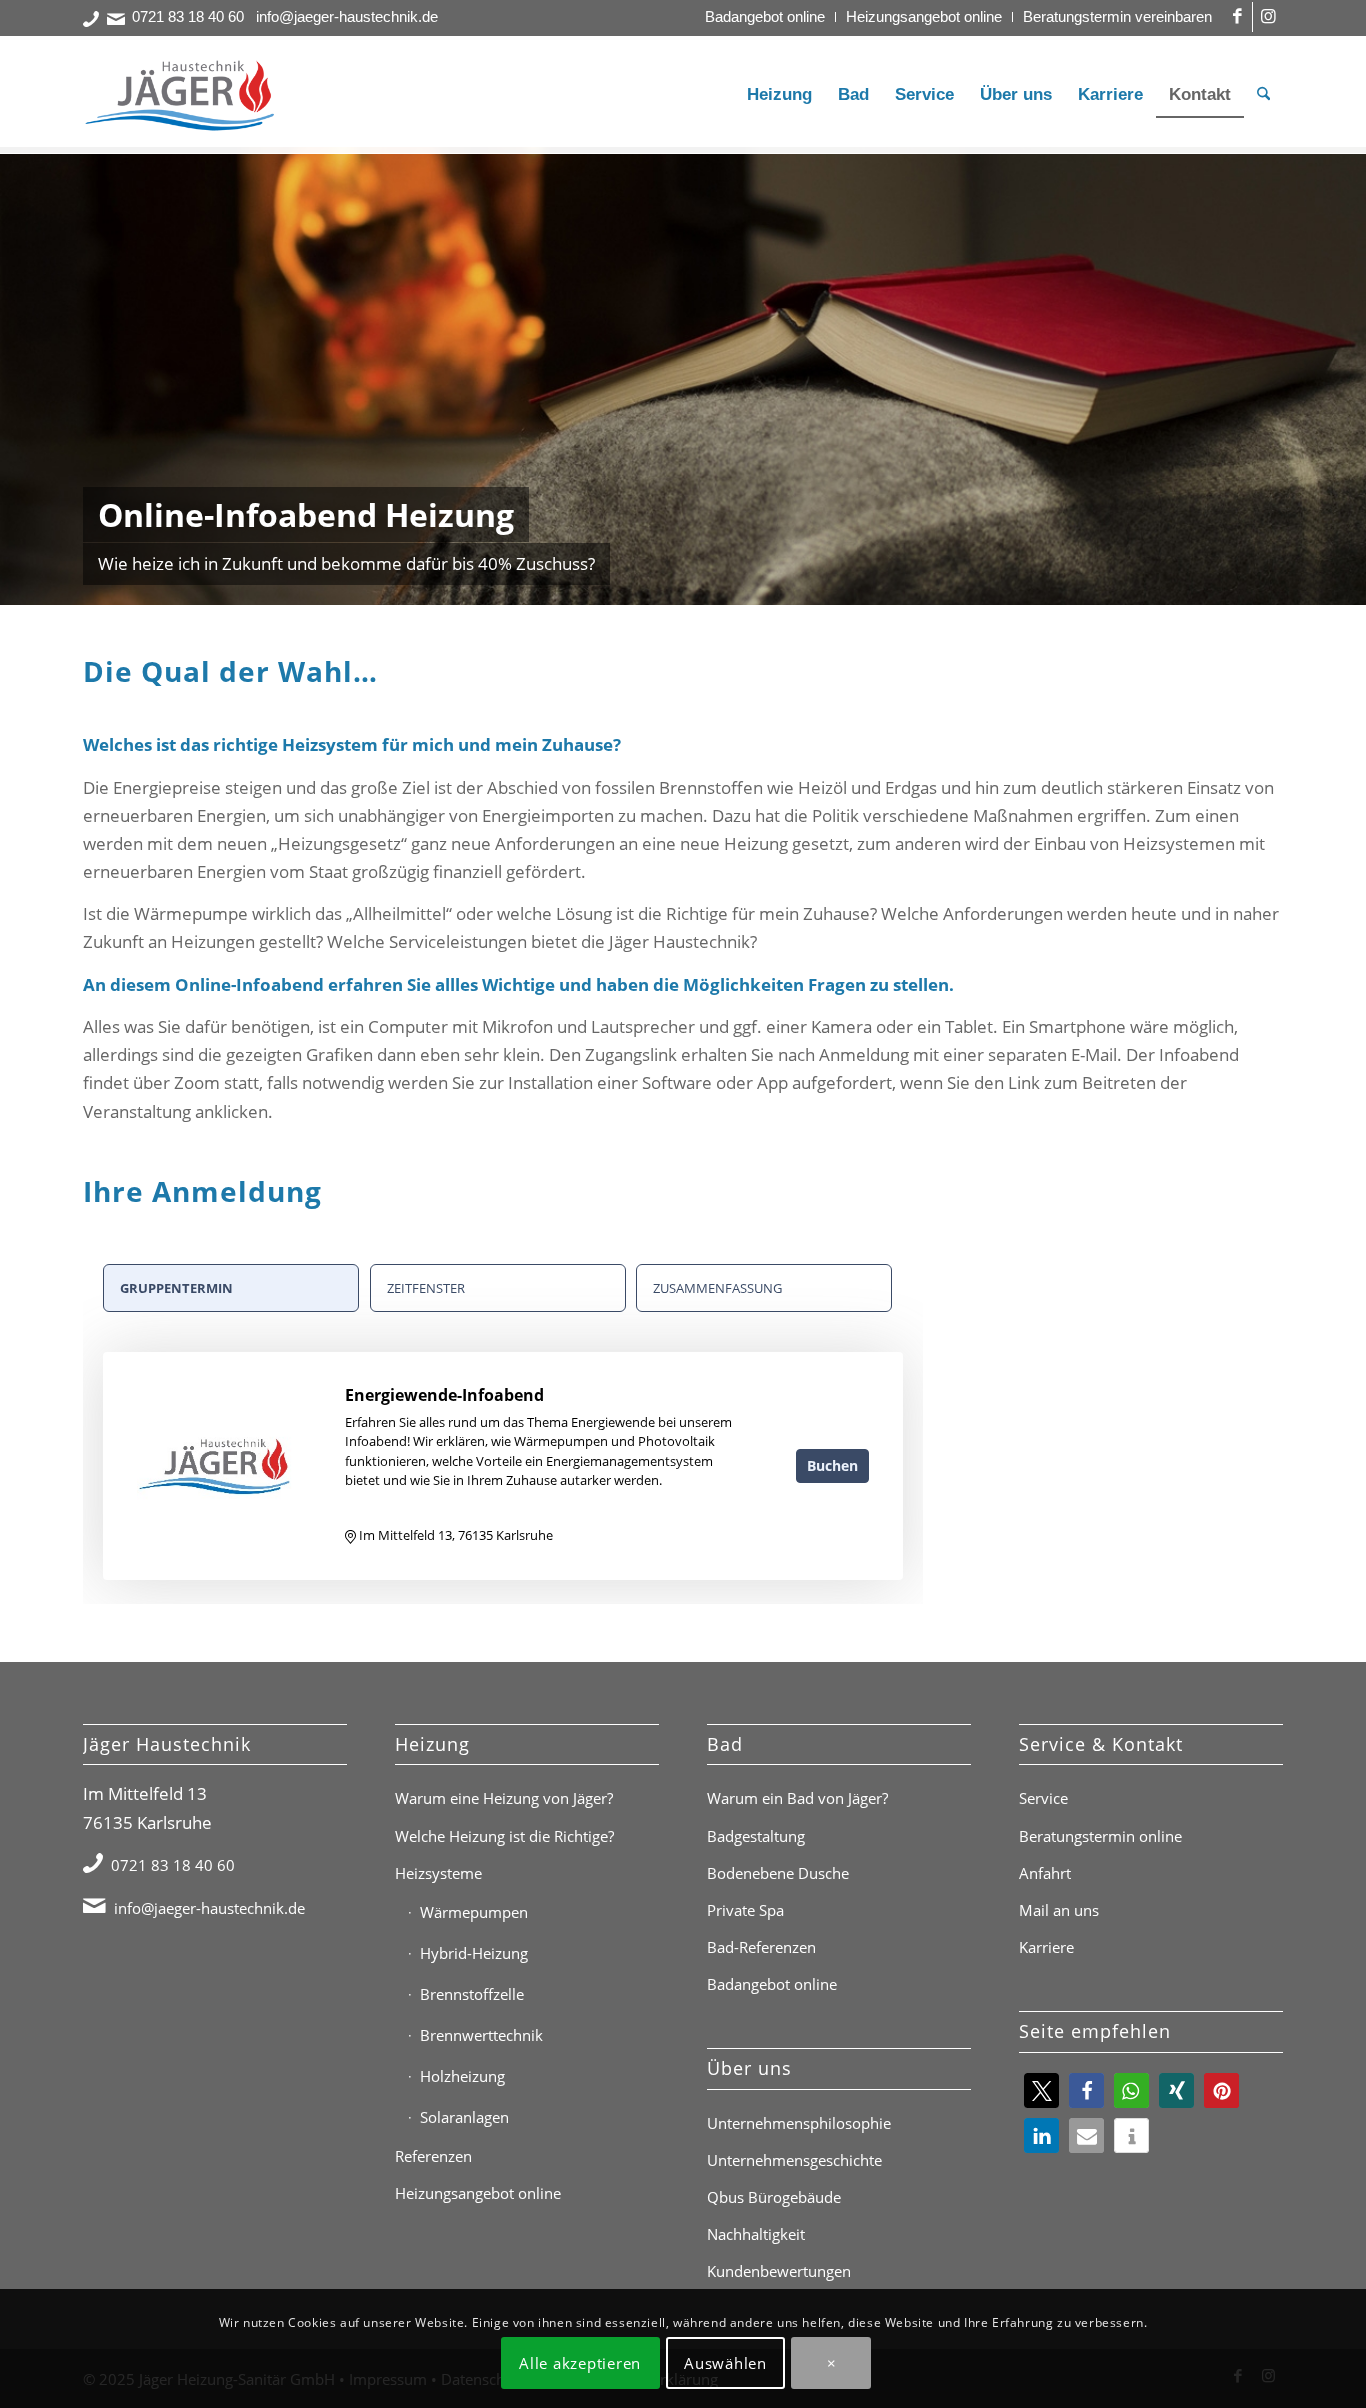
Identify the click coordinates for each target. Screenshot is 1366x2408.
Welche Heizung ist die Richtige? (504, 1836)
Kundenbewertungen (779, 2271)
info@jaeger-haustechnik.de (347, 16)
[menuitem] (765, 17)
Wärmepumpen (474, 1912)
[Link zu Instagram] (1268, 17)
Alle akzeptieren (580, 2363)
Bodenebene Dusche (778, 1873)
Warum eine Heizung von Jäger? (504, 1798)
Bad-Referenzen (761, 1947)
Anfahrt (1045, 1873)
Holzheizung (462, 2076)
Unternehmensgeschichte (794, 2160)
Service (1043, 1798)
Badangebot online (765, 16)
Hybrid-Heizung (474, 1953)
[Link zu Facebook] (1237, 17)
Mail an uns (1059, 1910)
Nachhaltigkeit (756, 2234)
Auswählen (725, 2363)
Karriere (1046, 1947)
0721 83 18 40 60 (188, 16)
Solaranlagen (464, 2117)
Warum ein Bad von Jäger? (797, 1798)
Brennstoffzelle (472, 1994)
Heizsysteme (438, 1873)
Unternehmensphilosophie (799, 2123)
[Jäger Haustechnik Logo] (183, 95)
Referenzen (433, 2156)
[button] (1041, 2090)
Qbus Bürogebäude (774, 2197)
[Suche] (1263, 95)
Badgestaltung (756, 1836)
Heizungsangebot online (924, 16)
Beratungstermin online (1100, 1836)
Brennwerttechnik (481, 2035)
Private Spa (745, 1910)
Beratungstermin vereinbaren (1117, 16)
